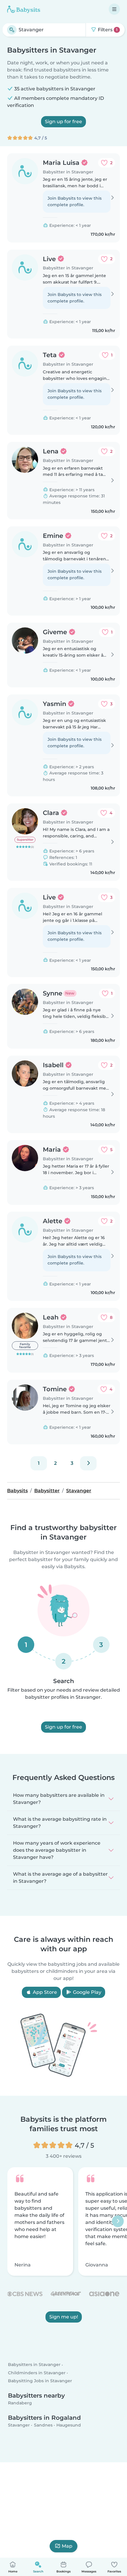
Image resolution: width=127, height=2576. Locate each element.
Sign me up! (64, 2317)
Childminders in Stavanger (37, 2372)
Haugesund (69, 2425)
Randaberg (20, 2403)
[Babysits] (24, 9)
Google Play (87, 1992)
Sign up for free (63, 122)
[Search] (12, 30)
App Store (44, 1992)
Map (67, 2546)
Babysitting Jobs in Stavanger (40, 2381)
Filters (107, 30)
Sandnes (43, 2425)
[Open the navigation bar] (114, 9)
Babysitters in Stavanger (34, 2365)
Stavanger (19, 2425)
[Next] (88, 1463)
